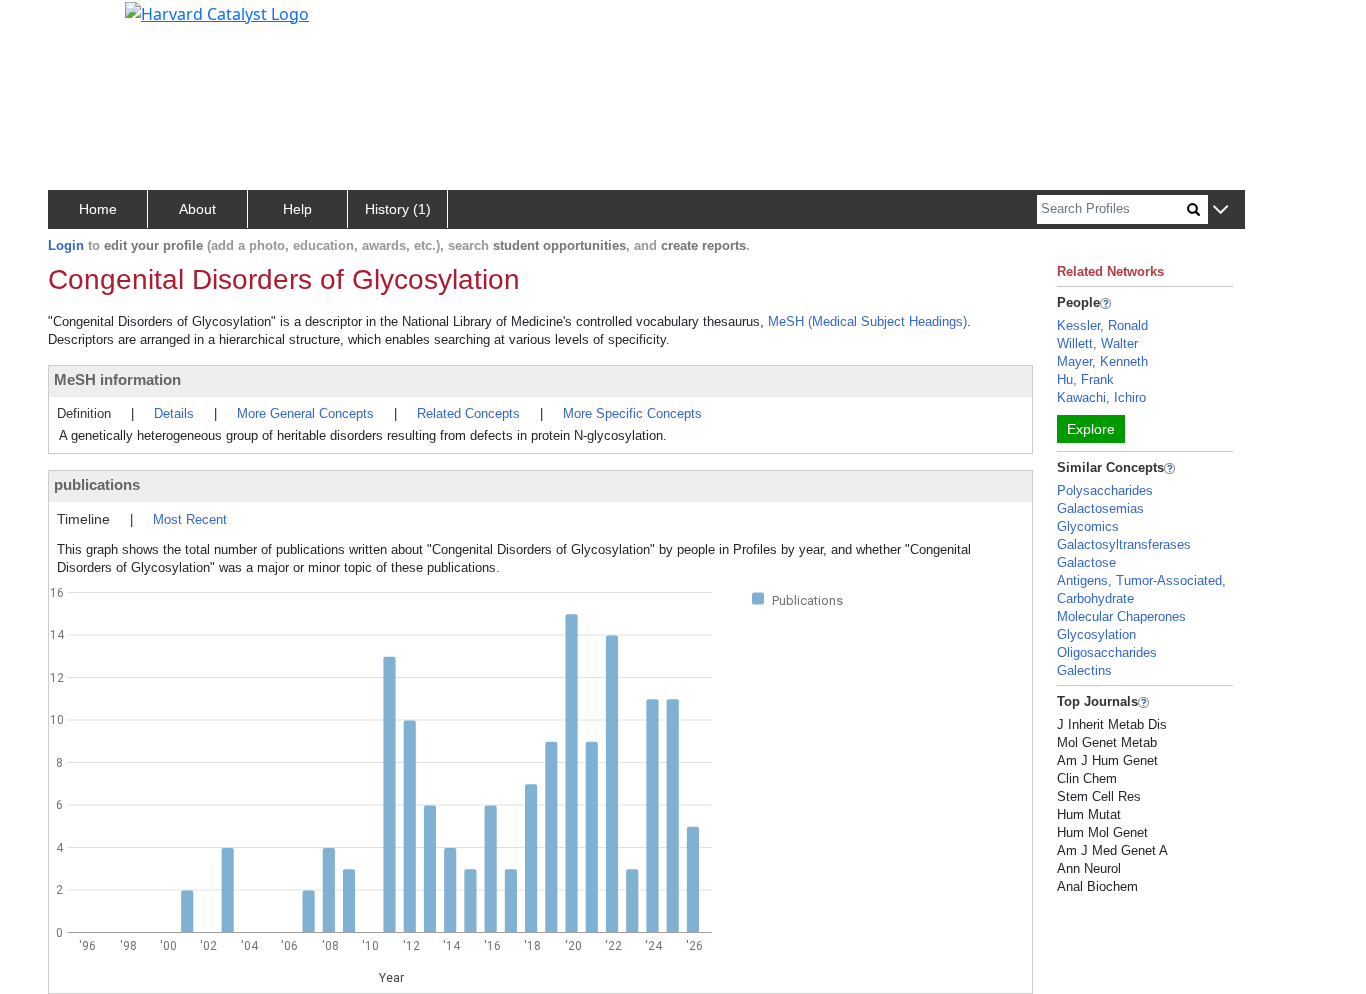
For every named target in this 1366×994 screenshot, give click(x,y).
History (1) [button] (398, 209)
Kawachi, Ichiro (1101, 397)
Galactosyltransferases (1124, 544)
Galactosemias (1100, 508)
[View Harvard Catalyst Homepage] (217, 12)
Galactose (1086, 562)
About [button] (197, 209)
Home (98, 209)
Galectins (1084, 670)
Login (66, 245)
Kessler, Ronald (1102, 325)
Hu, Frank (1085, 379)
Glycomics (1088, 526)
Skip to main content (83, 24)
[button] (1220, 210)
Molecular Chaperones (1121, 616)
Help (297, 209)
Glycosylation (1096, 634)
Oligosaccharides (1107, 652)
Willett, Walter (1097, 343)
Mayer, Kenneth (1102, 361)
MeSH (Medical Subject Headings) (867, 321)
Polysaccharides (1105, 490)
